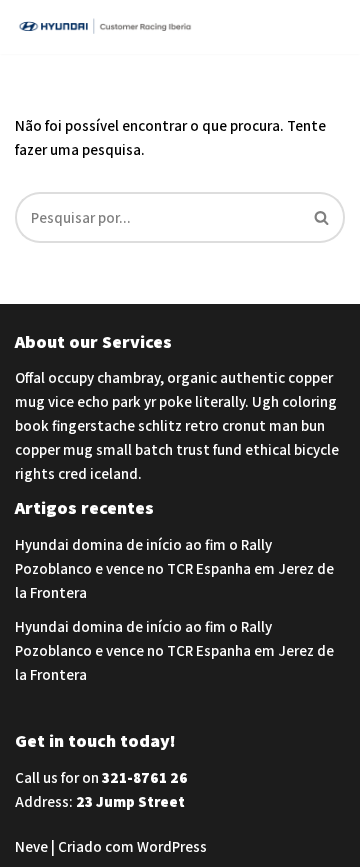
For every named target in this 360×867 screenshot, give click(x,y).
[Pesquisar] (322, 217)
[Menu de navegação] (321, 27)
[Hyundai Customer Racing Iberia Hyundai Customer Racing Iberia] (109, 27)
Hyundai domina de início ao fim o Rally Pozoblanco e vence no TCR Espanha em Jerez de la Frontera (174, 568)
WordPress (172, 846)
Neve (31, 846)
